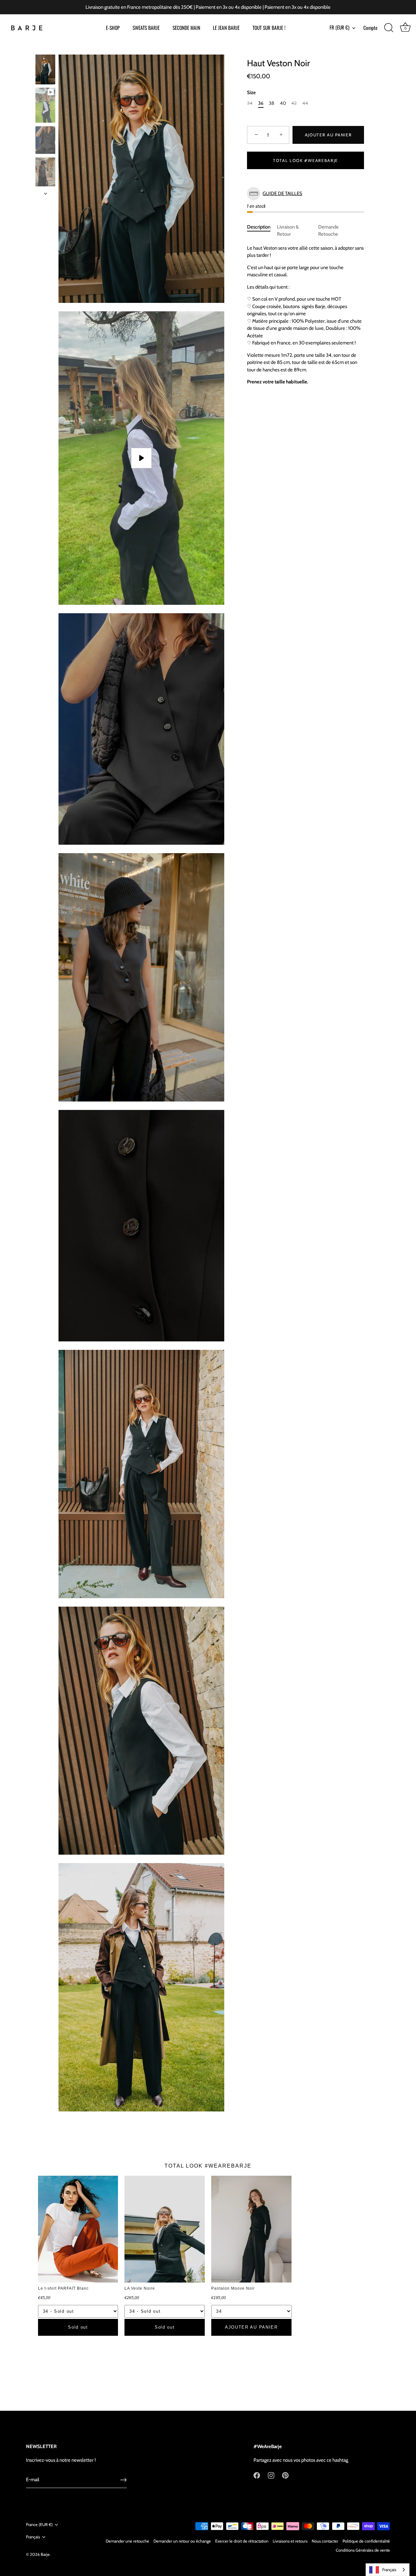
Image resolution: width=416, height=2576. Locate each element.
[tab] (262, 231)
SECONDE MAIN (186, 28)
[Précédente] (45, 48)
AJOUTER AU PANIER (251, 2327)
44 (305, 104)
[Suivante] (45, 193)
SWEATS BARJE (146, 28)
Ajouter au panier (328, 135)
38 (272, 104)
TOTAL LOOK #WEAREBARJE (305, 160)
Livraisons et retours (290, 2541)
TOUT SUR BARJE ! (269, 28)
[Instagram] (271, 2475)
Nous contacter (325, 2541)
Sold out (78, 2327)
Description (259, 227)
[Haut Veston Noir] (45, 69)
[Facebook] (257, 2475)
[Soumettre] (123, 2480)
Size (251, 93)
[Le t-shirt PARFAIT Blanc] (78, 2229)
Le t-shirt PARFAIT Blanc (63, 2288)
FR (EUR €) (339, 27)
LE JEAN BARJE (226, 28)
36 (261, 104)
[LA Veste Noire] (165, 2229)
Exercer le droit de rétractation (242, 2541)
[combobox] (388, 2570)
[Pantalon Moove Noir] (251, 2229)
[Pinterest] (285, 2475)
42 (294, 104)
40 (283, 104)
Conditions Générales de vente (363, 2550)
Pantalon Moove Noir (233, 2288)
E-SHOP (113, 28)
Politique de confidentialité (366, 2541)
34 (250, 104)
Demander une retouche (127, 2541)
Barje (45, 2554)
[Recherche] (389, 28)
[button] (305, 194)
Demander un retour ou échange (182, 2541)
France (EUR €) (39, 2525)
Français (33, 2537)
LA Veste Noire (140, 2288)
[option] (45, 70)
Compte (370, 28)
